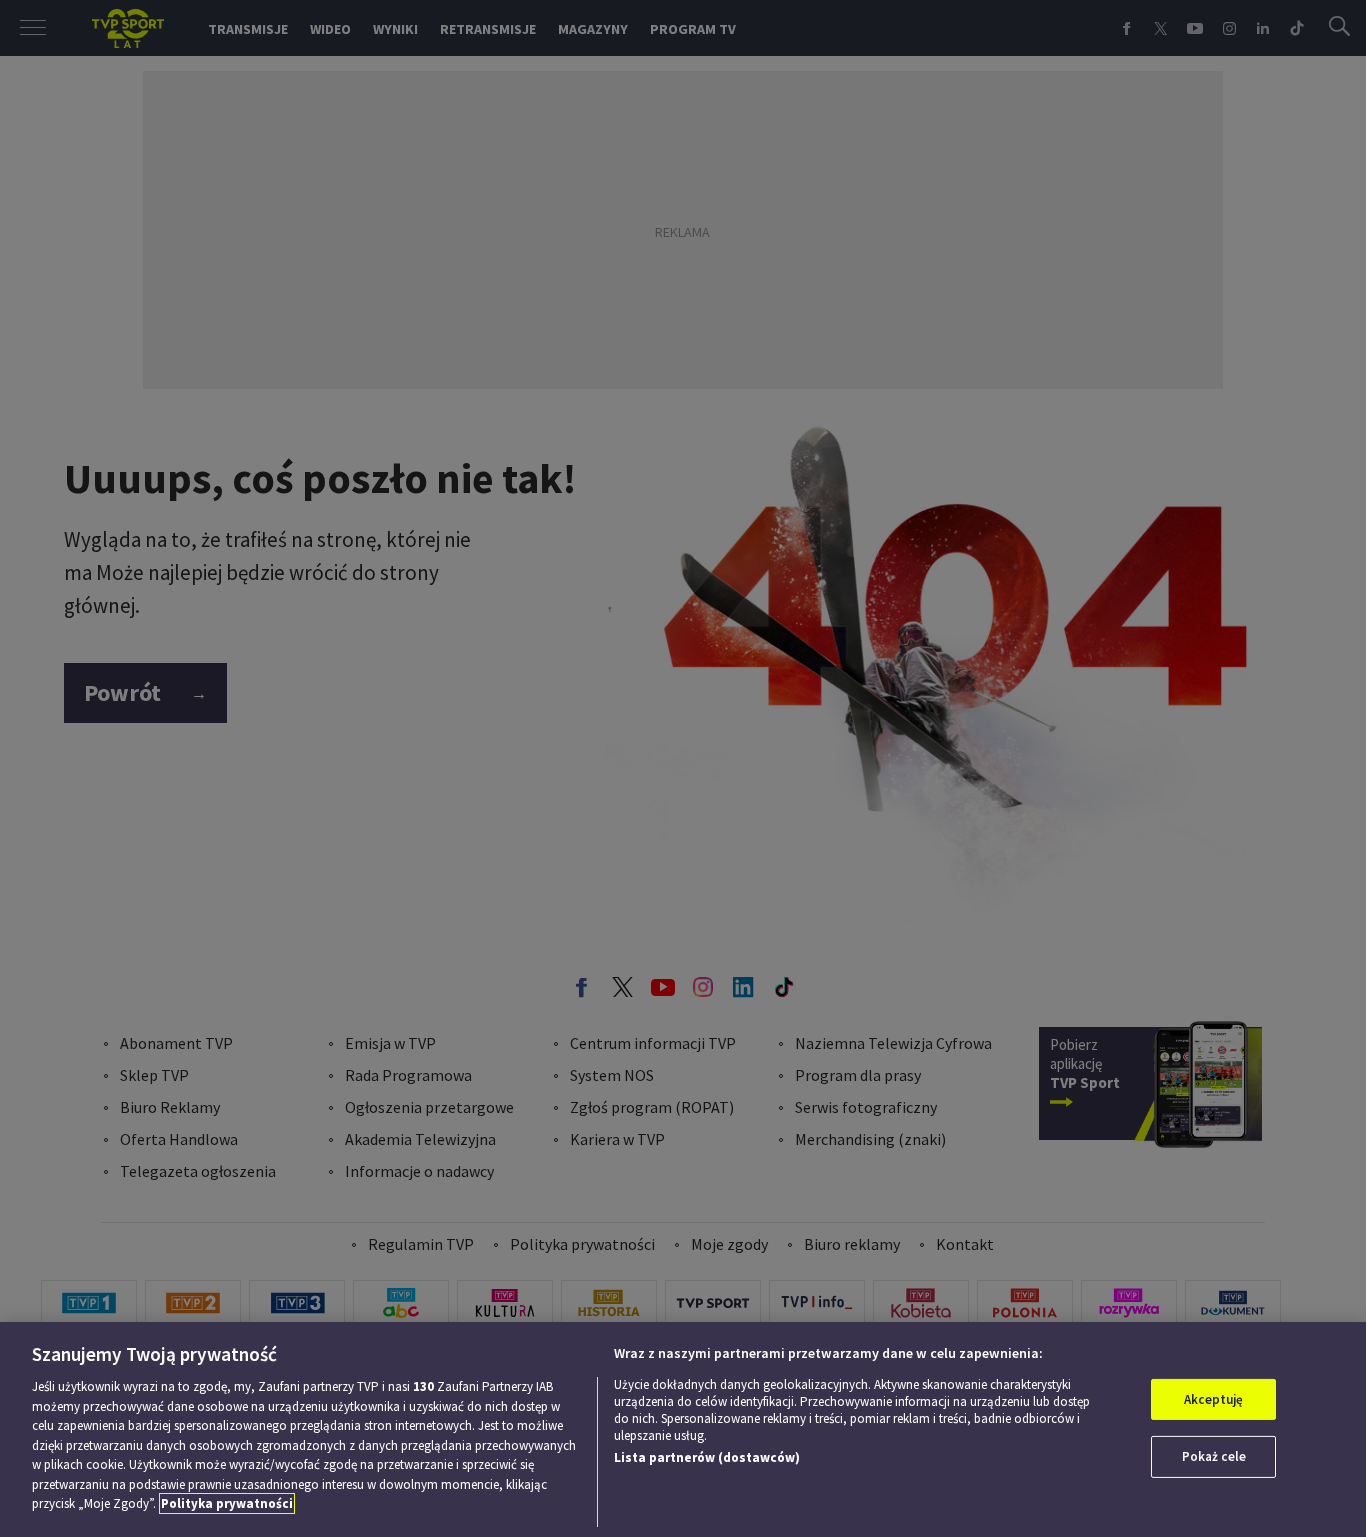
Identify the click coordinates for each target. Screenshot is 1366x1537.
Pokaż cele (1214, 1456)
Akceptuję (1213, 1399)
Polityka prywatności (227, 1503)
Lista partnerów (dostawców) (707, 1457)
